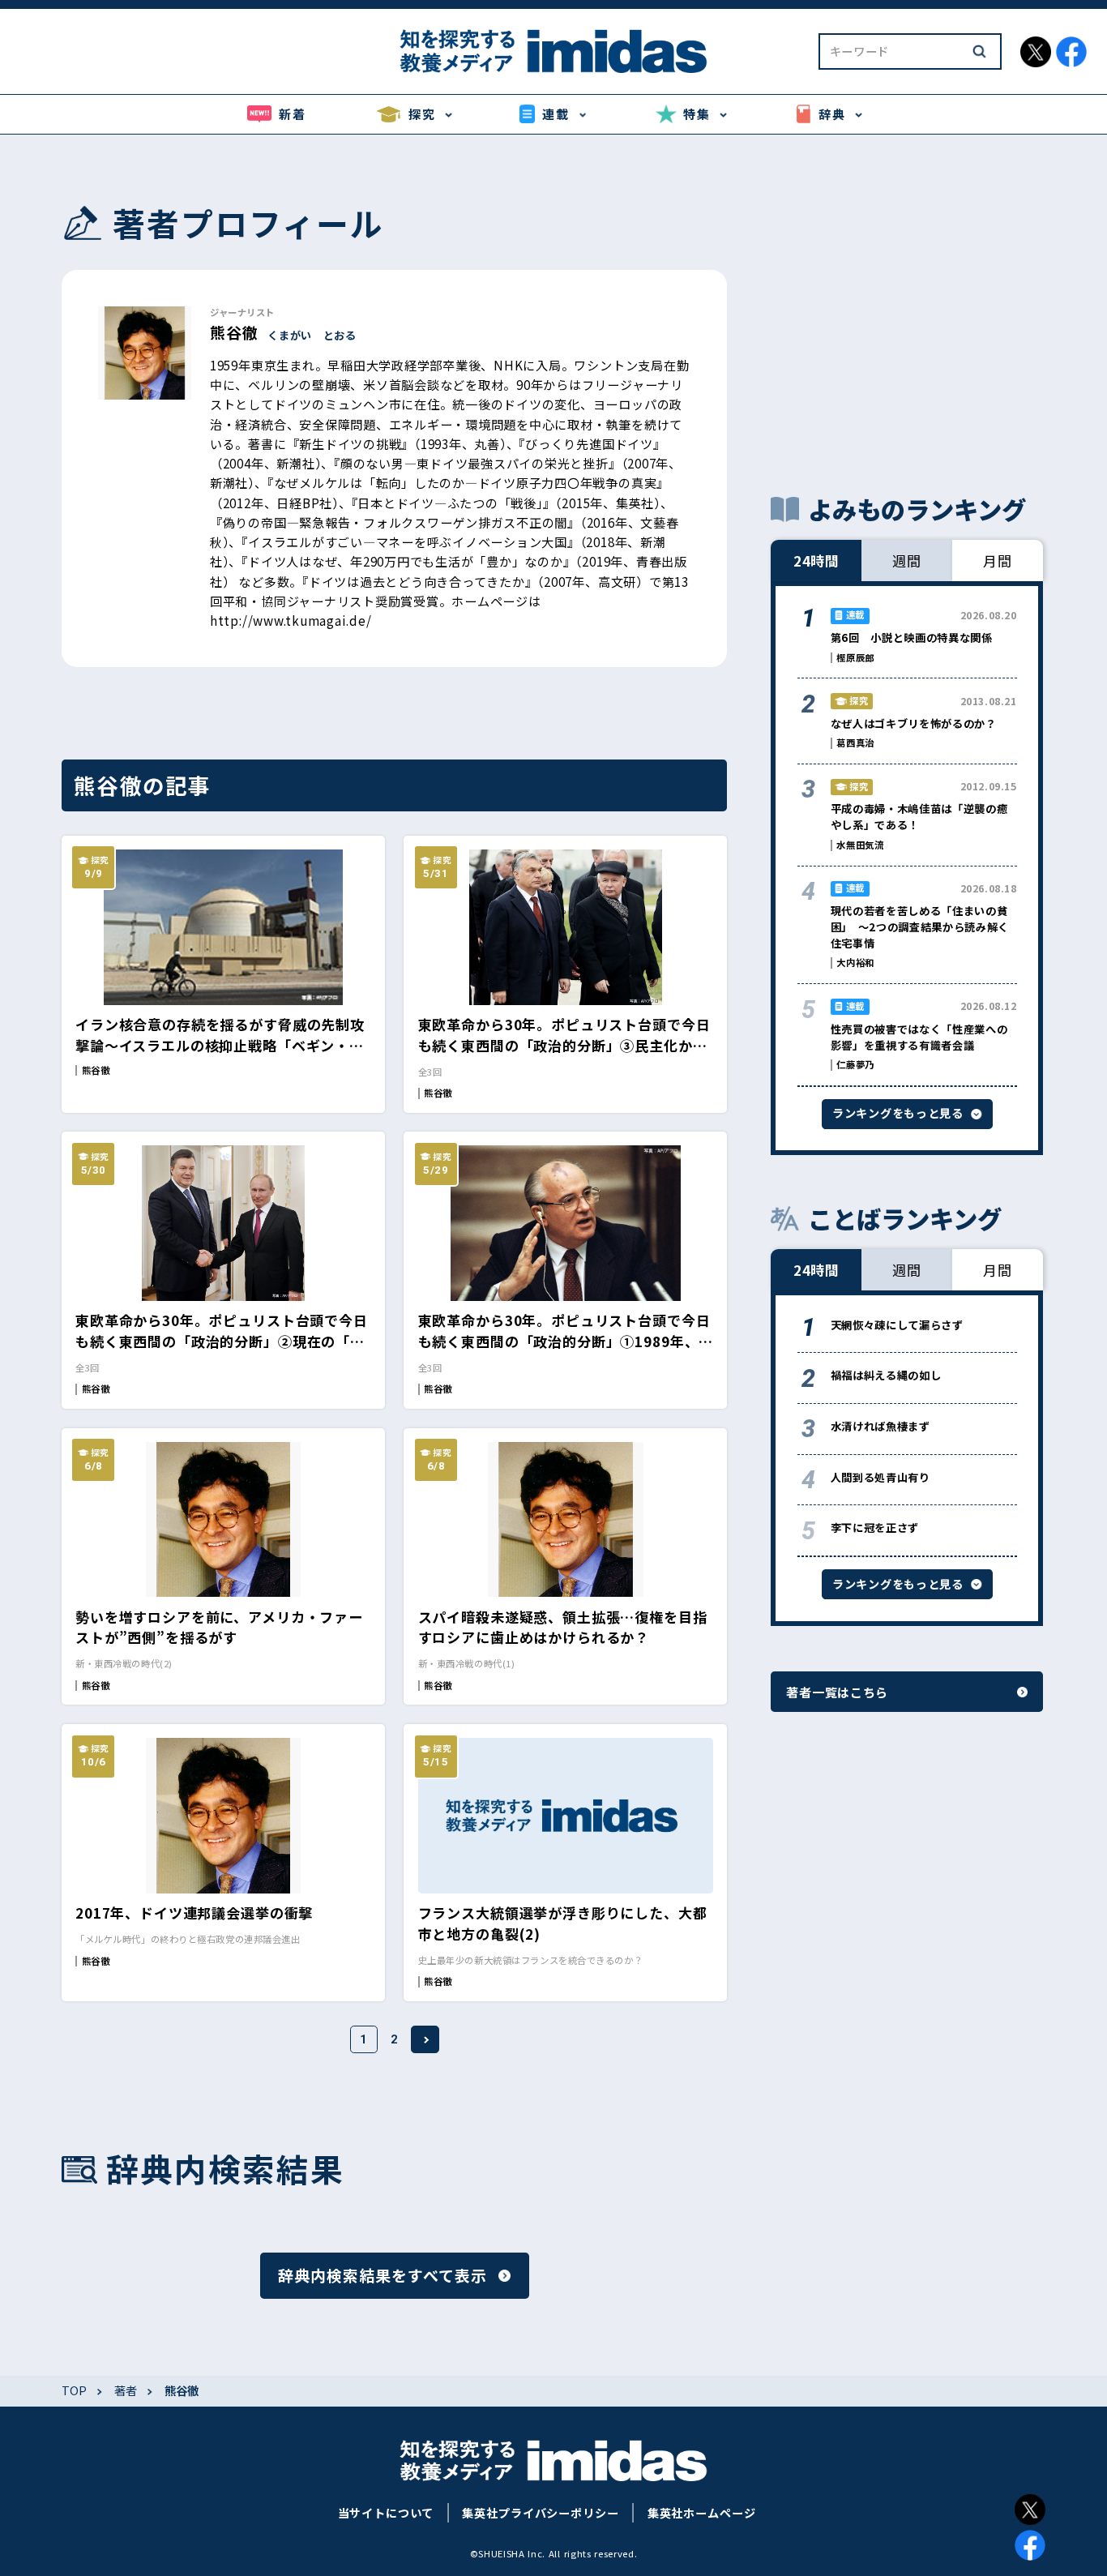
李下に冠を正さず (875, 1528)
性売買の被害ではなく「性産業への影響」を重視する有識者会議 (919, 1037)
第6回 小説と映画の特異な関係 (912, 638)
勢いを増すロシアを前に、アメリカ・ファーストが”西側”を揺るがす (219, 1627)
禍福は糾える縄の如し (886, 1375)
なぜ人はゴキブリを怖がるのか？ (914, 723)
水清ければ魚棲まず (880, 1426)
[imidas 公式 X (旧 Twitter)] (1036, 52)
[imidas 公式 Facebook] (1071, 52)
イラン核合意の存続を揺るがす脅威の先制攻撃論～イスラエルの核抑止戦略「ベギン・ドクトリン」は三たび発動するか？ (220, 1045)
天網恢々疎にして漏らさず (897, 1325)
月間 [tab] (998, 561)
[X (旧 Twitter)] (1030, 2510)
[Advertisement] (907, 314)
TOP (74, 2391)
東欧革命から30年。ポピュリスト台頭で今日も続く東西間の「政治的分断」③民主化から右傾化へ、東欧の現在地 (564, 1045)
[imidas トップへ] (553, 51)
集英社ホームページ (702, 2513)
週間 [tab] (907, 561)
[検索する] (979, 51)
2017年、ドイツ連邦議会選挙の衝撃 (194, 1913)
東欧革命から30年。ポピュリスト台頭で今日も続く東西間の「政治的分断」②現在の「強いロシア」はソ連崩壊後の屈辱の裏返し (222, 1341)
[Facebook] (1030, 2545)
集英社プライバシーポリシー (540, 2513)
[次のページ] (425, 2039)
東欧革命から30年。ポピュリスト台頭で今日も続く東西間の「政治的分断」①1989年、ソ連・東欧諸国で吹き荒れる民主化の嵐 (564, 1341)
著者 (126, 2391)
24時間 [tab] (816, 561)
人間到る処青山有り (880, 1477)
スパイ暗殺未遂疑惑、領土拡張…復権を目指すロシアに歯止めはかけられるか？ (563, 1627)
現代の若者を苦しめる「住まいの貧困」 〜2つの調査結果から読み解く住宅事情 (920, 927)
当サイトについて (386, 2513)
